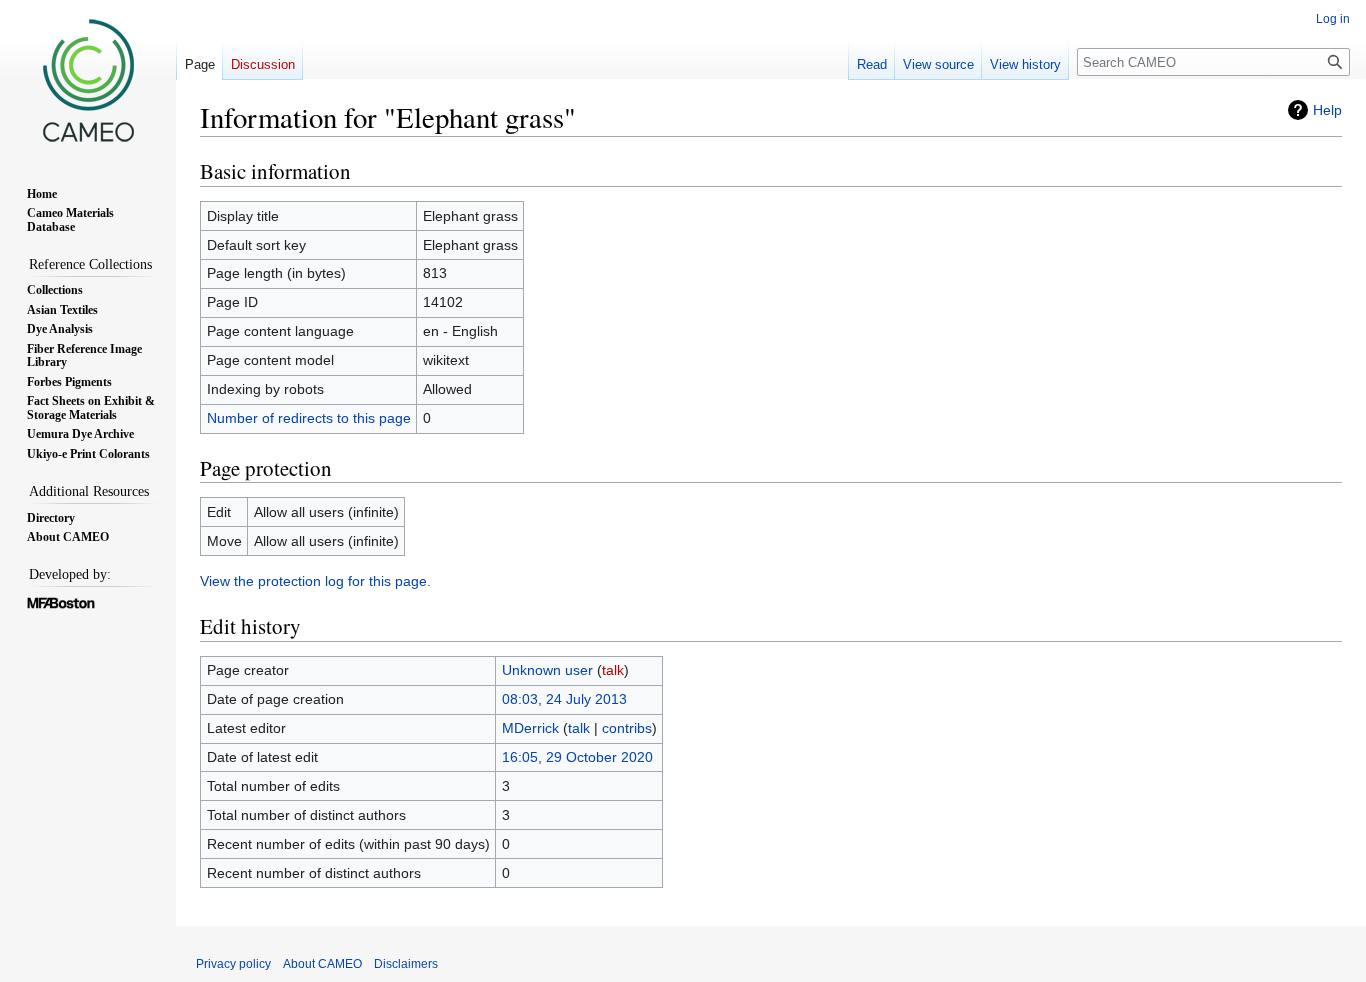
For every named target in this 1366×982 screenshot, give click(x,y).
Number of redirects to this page (309, 418)
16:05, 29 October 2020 (577, 757)
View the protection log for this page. (315, 581)
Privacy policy (233, 964)
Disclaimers (406, 964)
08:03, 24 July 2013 (564, 699)
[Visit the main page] (88, 80)
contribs (627, 728)
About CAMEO (322, 964)
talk (613, 670)
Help (1327, 110)
